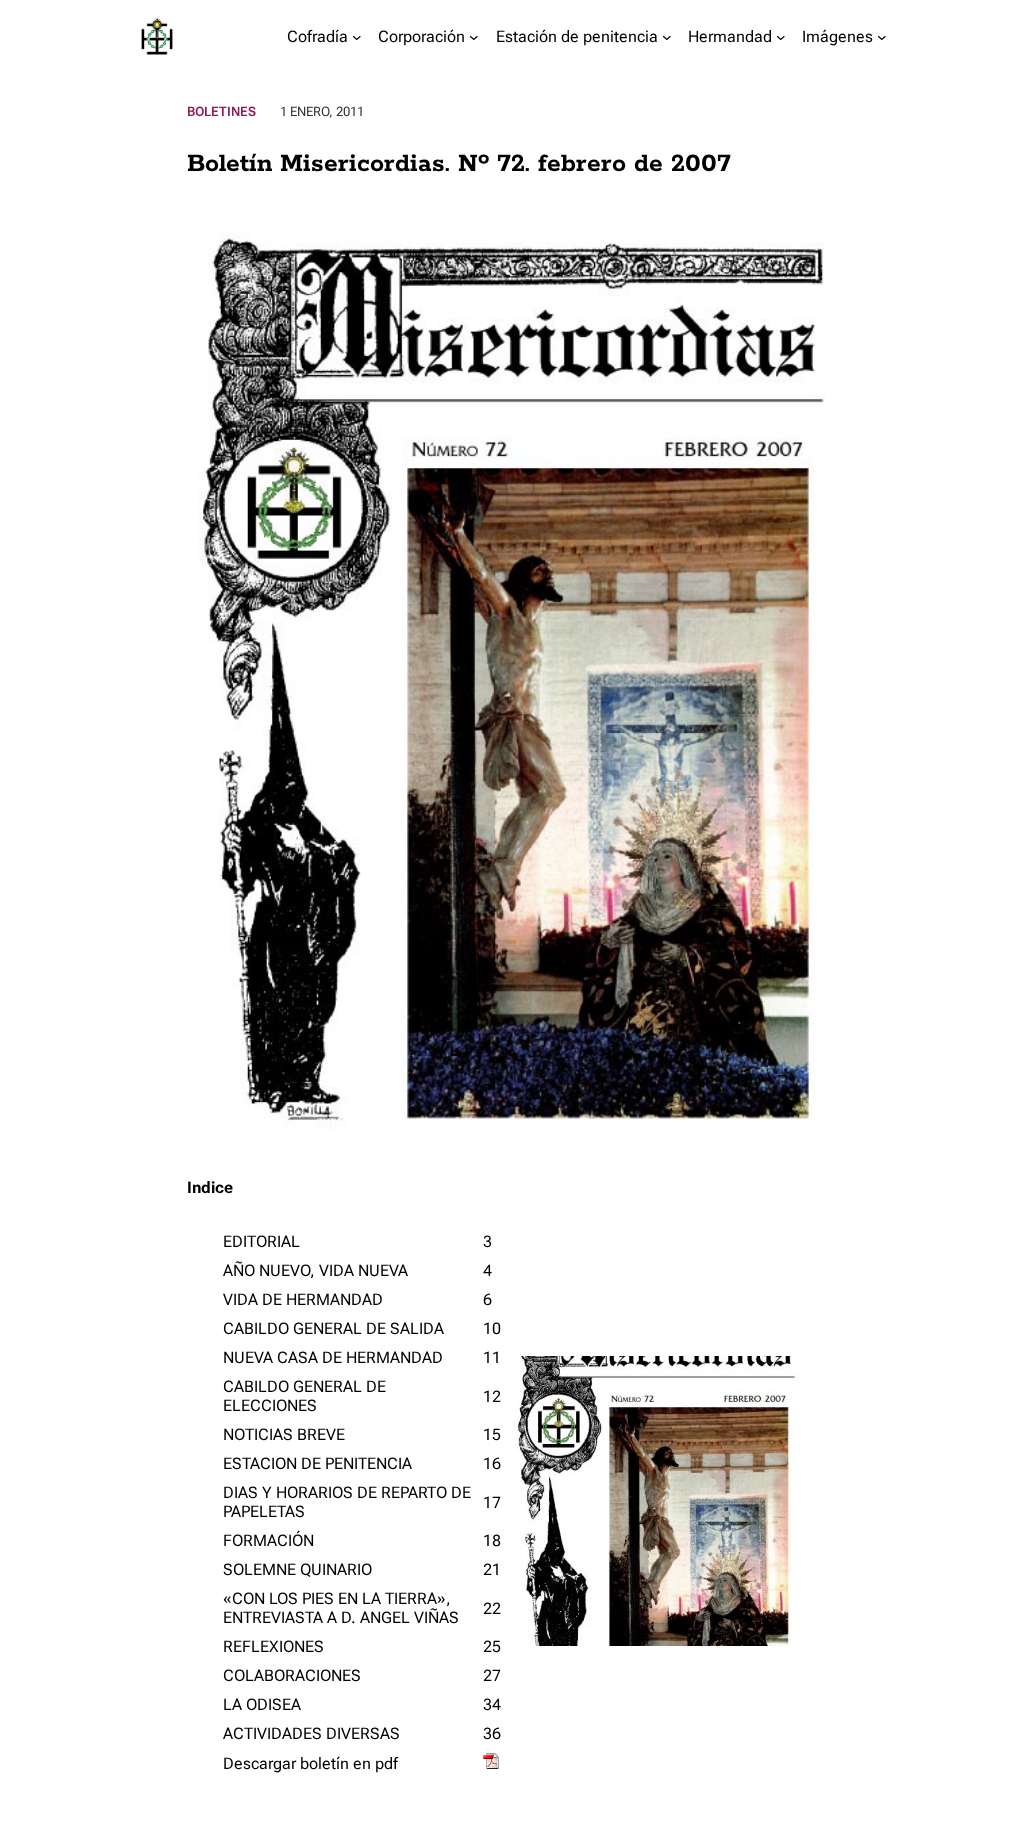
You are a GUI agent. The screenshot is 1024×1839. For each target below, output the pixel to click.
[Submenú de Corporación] (474, 37)
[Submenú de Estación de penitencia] (667, 37)
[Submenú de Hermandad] (781, 37)
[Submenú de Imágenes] (882, 37)
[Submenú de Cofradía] (357, 37)
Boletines (221, 111)
